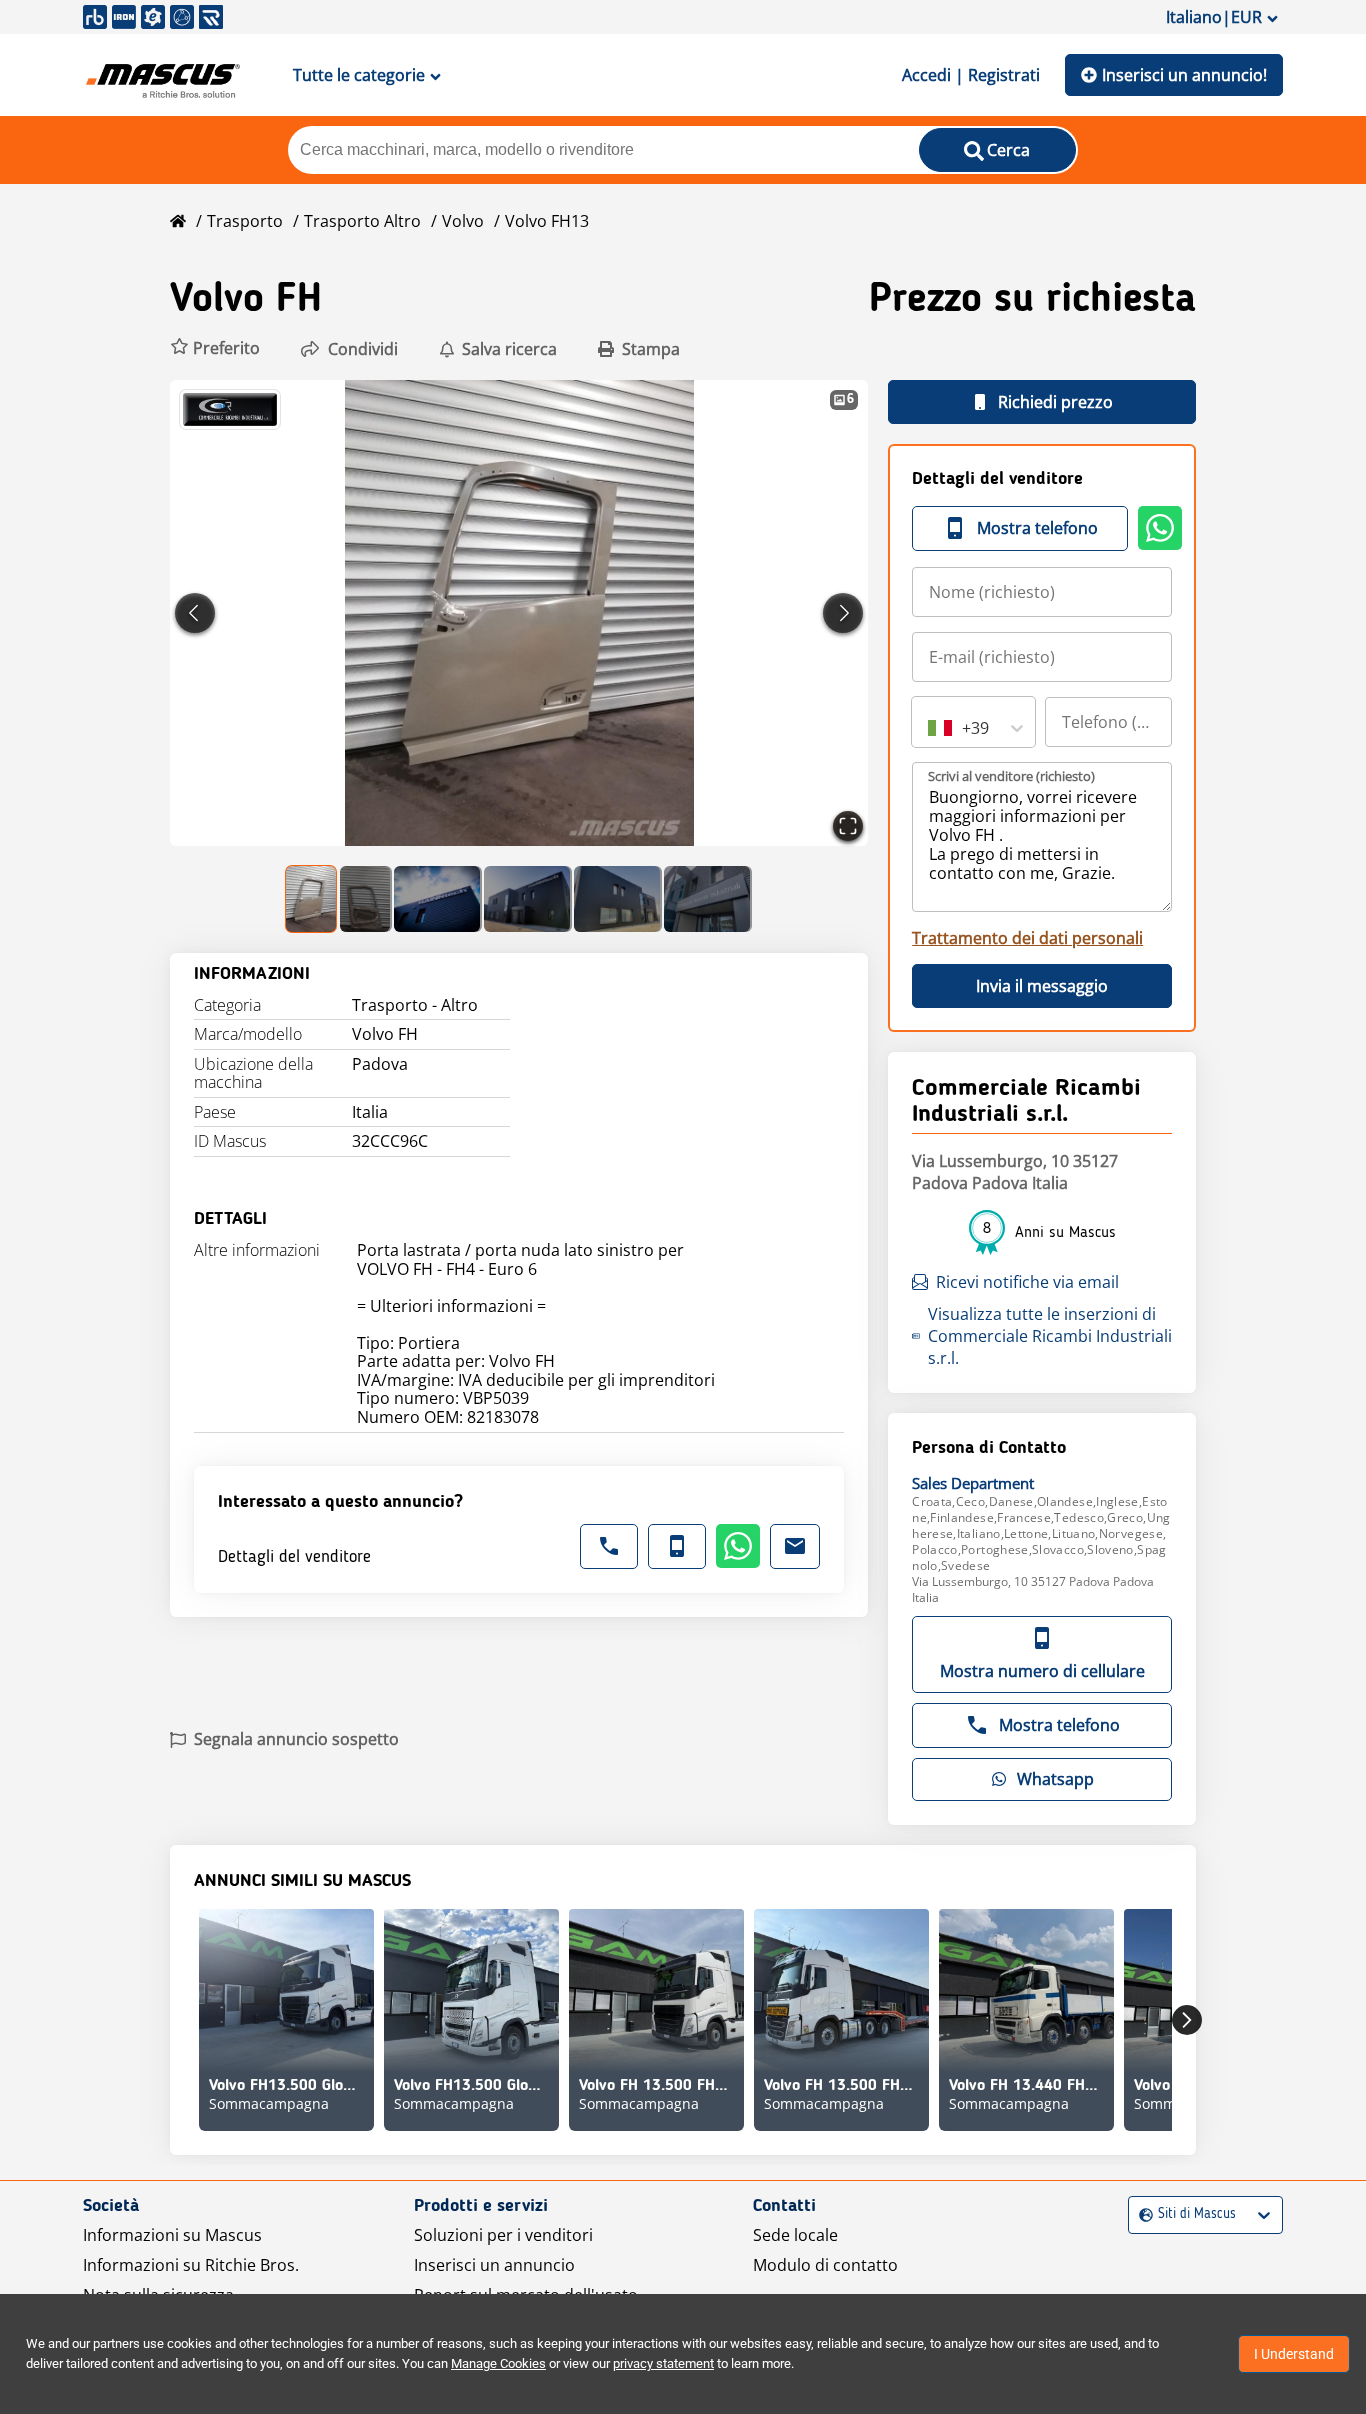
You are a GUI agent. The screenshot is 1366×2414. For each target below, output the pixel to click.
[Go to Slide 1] (312, 899)
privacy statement (663, 2363)
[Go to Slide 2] (366, 899)
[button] (215, 348)
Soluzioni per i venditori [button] (503, 2235)
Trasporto (245, 221)
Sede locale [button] (795, 2235)
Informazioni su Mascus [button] (172, 2235)
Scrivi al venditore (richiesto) (1011, 776)
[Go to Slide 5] (618, 899)
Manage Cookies (498, 2363)
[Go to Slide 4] (528, 899)
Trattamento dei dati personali (1027, 938)
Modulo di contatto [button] (825, 2265)
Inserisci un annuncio (494, 2265)
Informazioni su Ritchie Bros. (191, 2265)
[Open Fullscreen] (848, 826)
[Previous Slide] (195, 613)
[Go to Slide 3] (438, 899)
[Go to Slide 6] (708, 899)
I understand (1294, 2354)
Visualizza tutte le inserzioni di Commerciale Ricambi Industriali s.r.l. (1050, 1336)
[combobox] (930, 728)
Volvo (463, 221)
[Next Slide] (843, 613)
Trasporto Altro (362, 221)
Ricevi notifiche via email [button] (1027, 1282)
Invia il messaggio (1042, 986)
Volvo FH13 (547, 221)
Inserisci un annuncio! (1184, 75)
